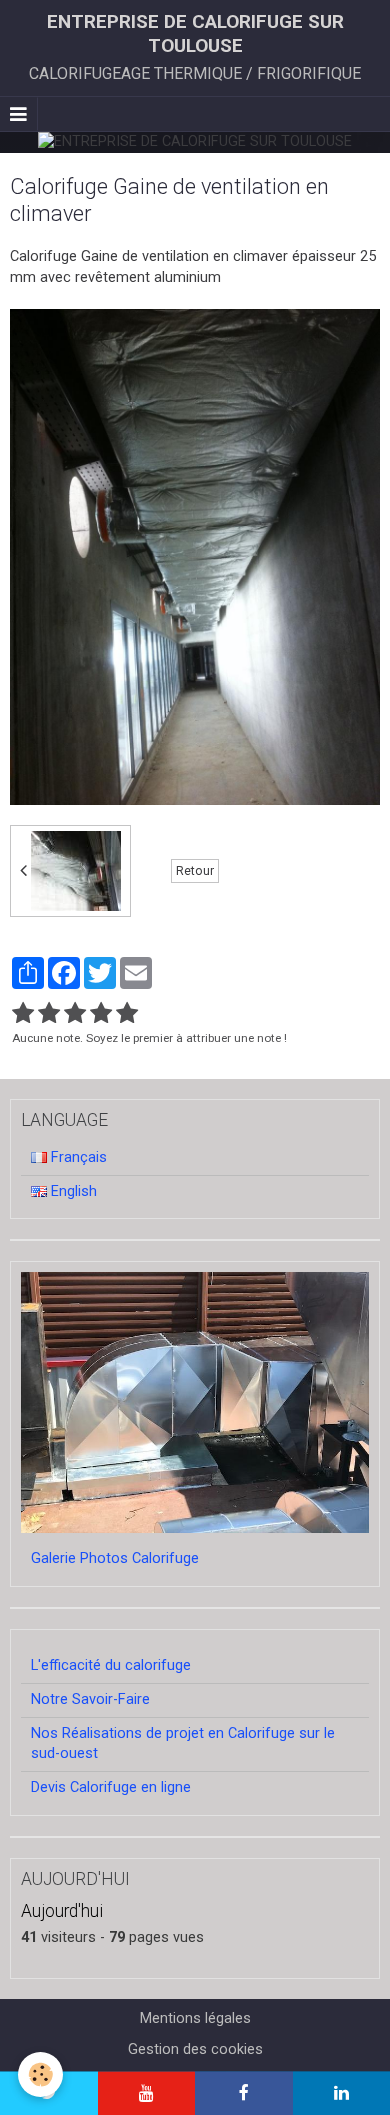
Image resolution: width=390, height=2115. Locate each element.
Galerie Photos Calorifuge (115, 1558)
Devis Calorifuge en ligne (111, 1787)
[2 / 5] (49, 1014)
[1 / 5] (23, 1014)
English (72, 1191)
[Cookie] (40, 2074)
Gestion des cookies (195, 2049)
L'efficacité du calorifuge (111, 1665)
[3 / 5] (75, 1014)
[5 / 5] (127, 1014)
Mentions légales (195, 2018)
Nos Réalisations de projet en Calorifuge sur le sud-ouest (183, 1744)
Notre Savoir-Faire (90, 1699)
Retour (195, 871)
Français (77, 1157)
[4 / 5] (101, 1014)
